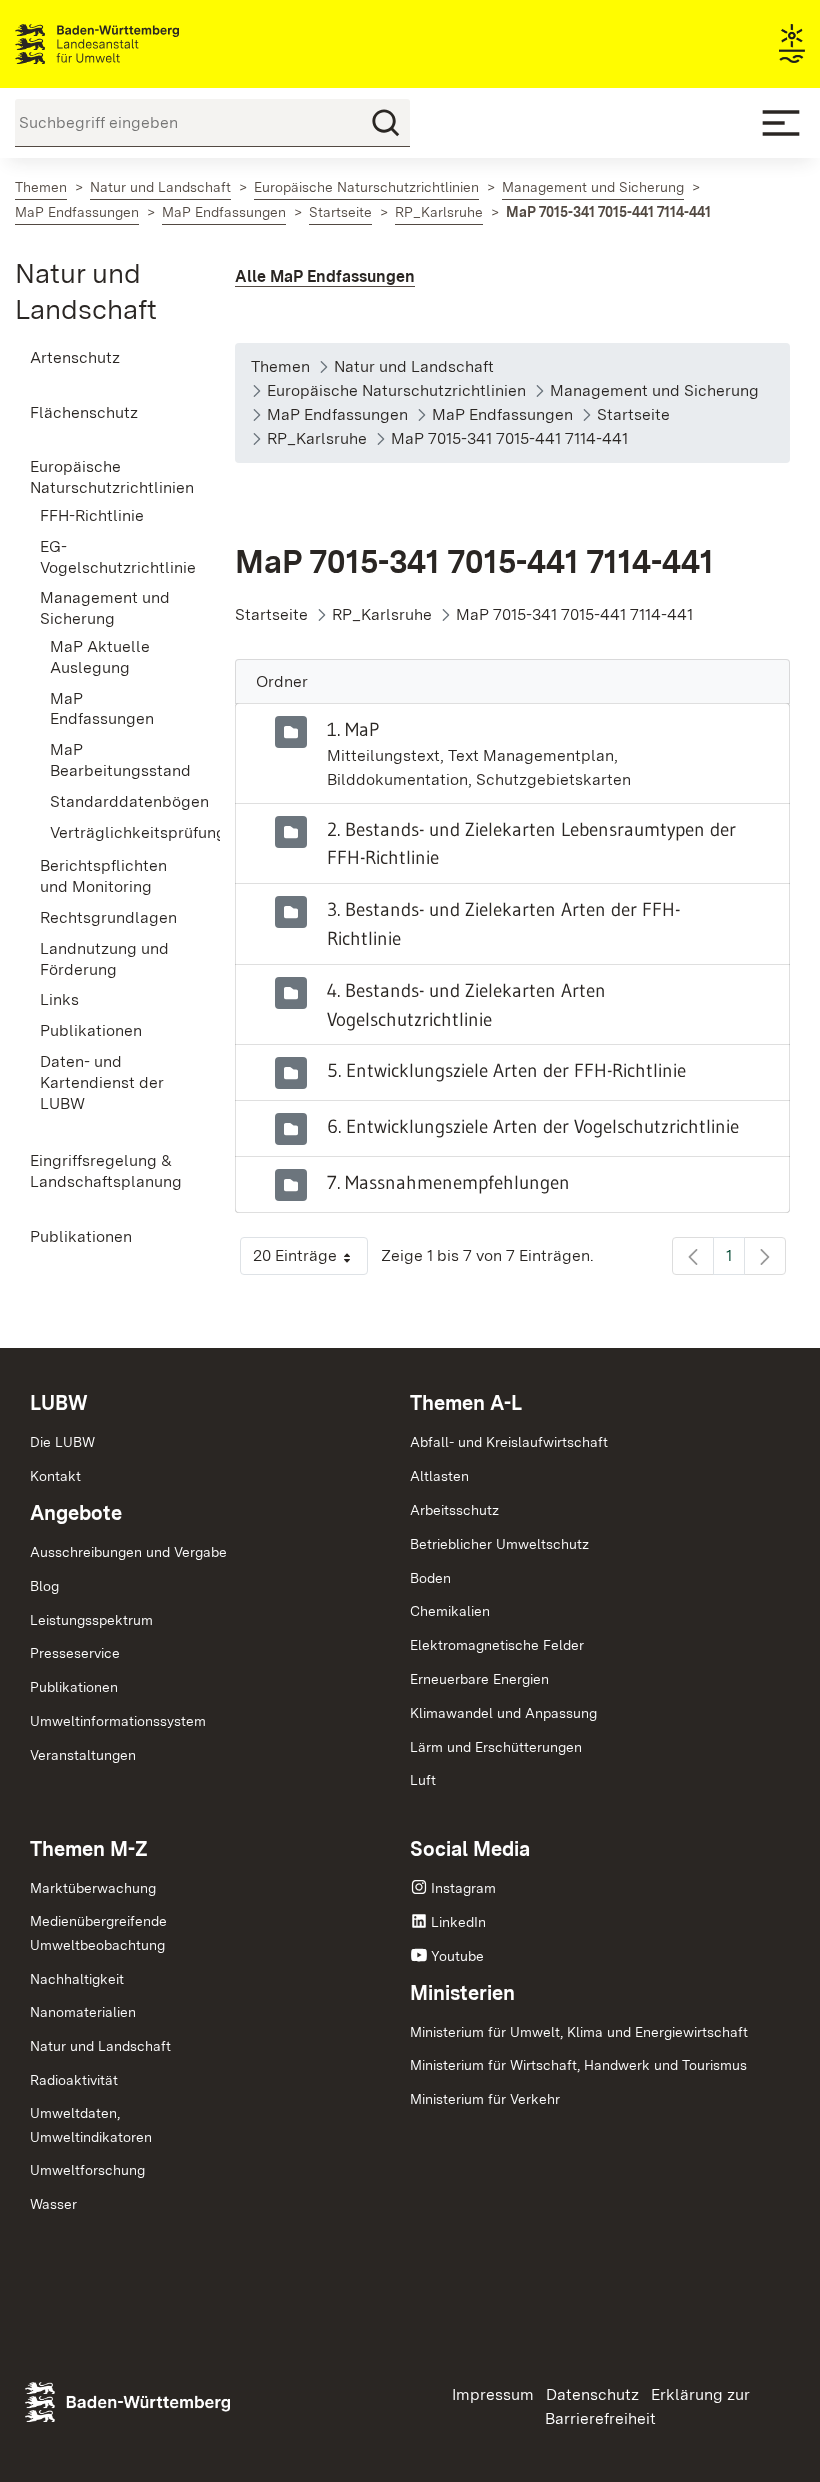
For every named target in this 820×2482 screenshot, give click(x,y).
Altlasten (439, 1476)
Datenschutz (592, 2394)
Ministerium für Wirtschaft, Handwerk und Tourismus (578, 2065)
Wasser (53, 2204)
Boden (430, 1578)
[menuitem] (102, 358)
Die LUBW (62, 1442)
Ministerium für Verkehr (485, 2099)
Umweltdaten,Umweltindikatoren (91, 2125)
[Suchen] (386, 123)
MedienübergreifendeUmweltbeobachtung (98, 1933)
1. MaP (353, 729)
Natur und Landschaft (100, 2046)
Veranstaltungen (83, 1755)
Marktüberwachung (93, 1888)
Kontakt (55, 1476)
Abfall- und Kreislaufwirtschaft (509, 1442)
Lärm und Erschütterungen (496, 1747)
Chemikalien (450, 1611)
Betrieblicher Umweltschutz (499, 1544)
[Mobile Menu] (781, 123)
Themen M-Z (89, 1849)
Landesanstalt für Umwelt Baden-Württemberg (132, 44)
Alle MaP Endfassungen (325, 276)
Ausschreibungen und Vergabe (128, 1552)
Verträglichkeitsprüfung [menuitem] (112, 832)
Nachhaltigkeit (77, 1979)
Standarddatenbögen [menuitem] (112, 801)
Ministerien (462, 1993)
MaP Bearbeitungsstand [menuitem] (112, 760)
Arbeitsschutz (454, 1510)
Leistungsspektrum (91, 1620)
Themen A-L (466, 1403)
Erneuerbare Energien (479, 1679)
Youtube (457, 1956)
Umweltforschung (87, 2170)
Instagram (463, 1888)
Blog (44, 1586)
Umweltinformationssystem (118, 1721)
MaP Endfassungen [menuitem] (102, 709)
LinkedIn (458, 1922)
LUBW (59, 1403)
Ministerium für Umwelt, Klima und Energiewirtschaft (579, 2032)
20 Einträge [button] (310, 1260)
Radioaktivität (74, 2080)
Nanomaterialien (83, 2012)
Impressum (493, 2394)
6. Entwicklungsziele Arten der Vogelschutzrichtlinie (533, 1126)
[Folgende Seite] (765, 1256)
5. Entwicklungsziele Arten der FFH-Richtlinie (506, 1070)
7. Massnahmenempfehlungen (448, 1182)
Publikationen (74, 1687)
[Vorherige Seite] (693, 1256)
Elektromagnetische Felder (497, 1645)
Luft (423, 1780)
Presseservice (75, 1653)
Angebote (76, 1513)
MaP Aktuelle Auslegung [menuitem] (100, 657)
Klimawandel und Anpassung (503, 1713)
